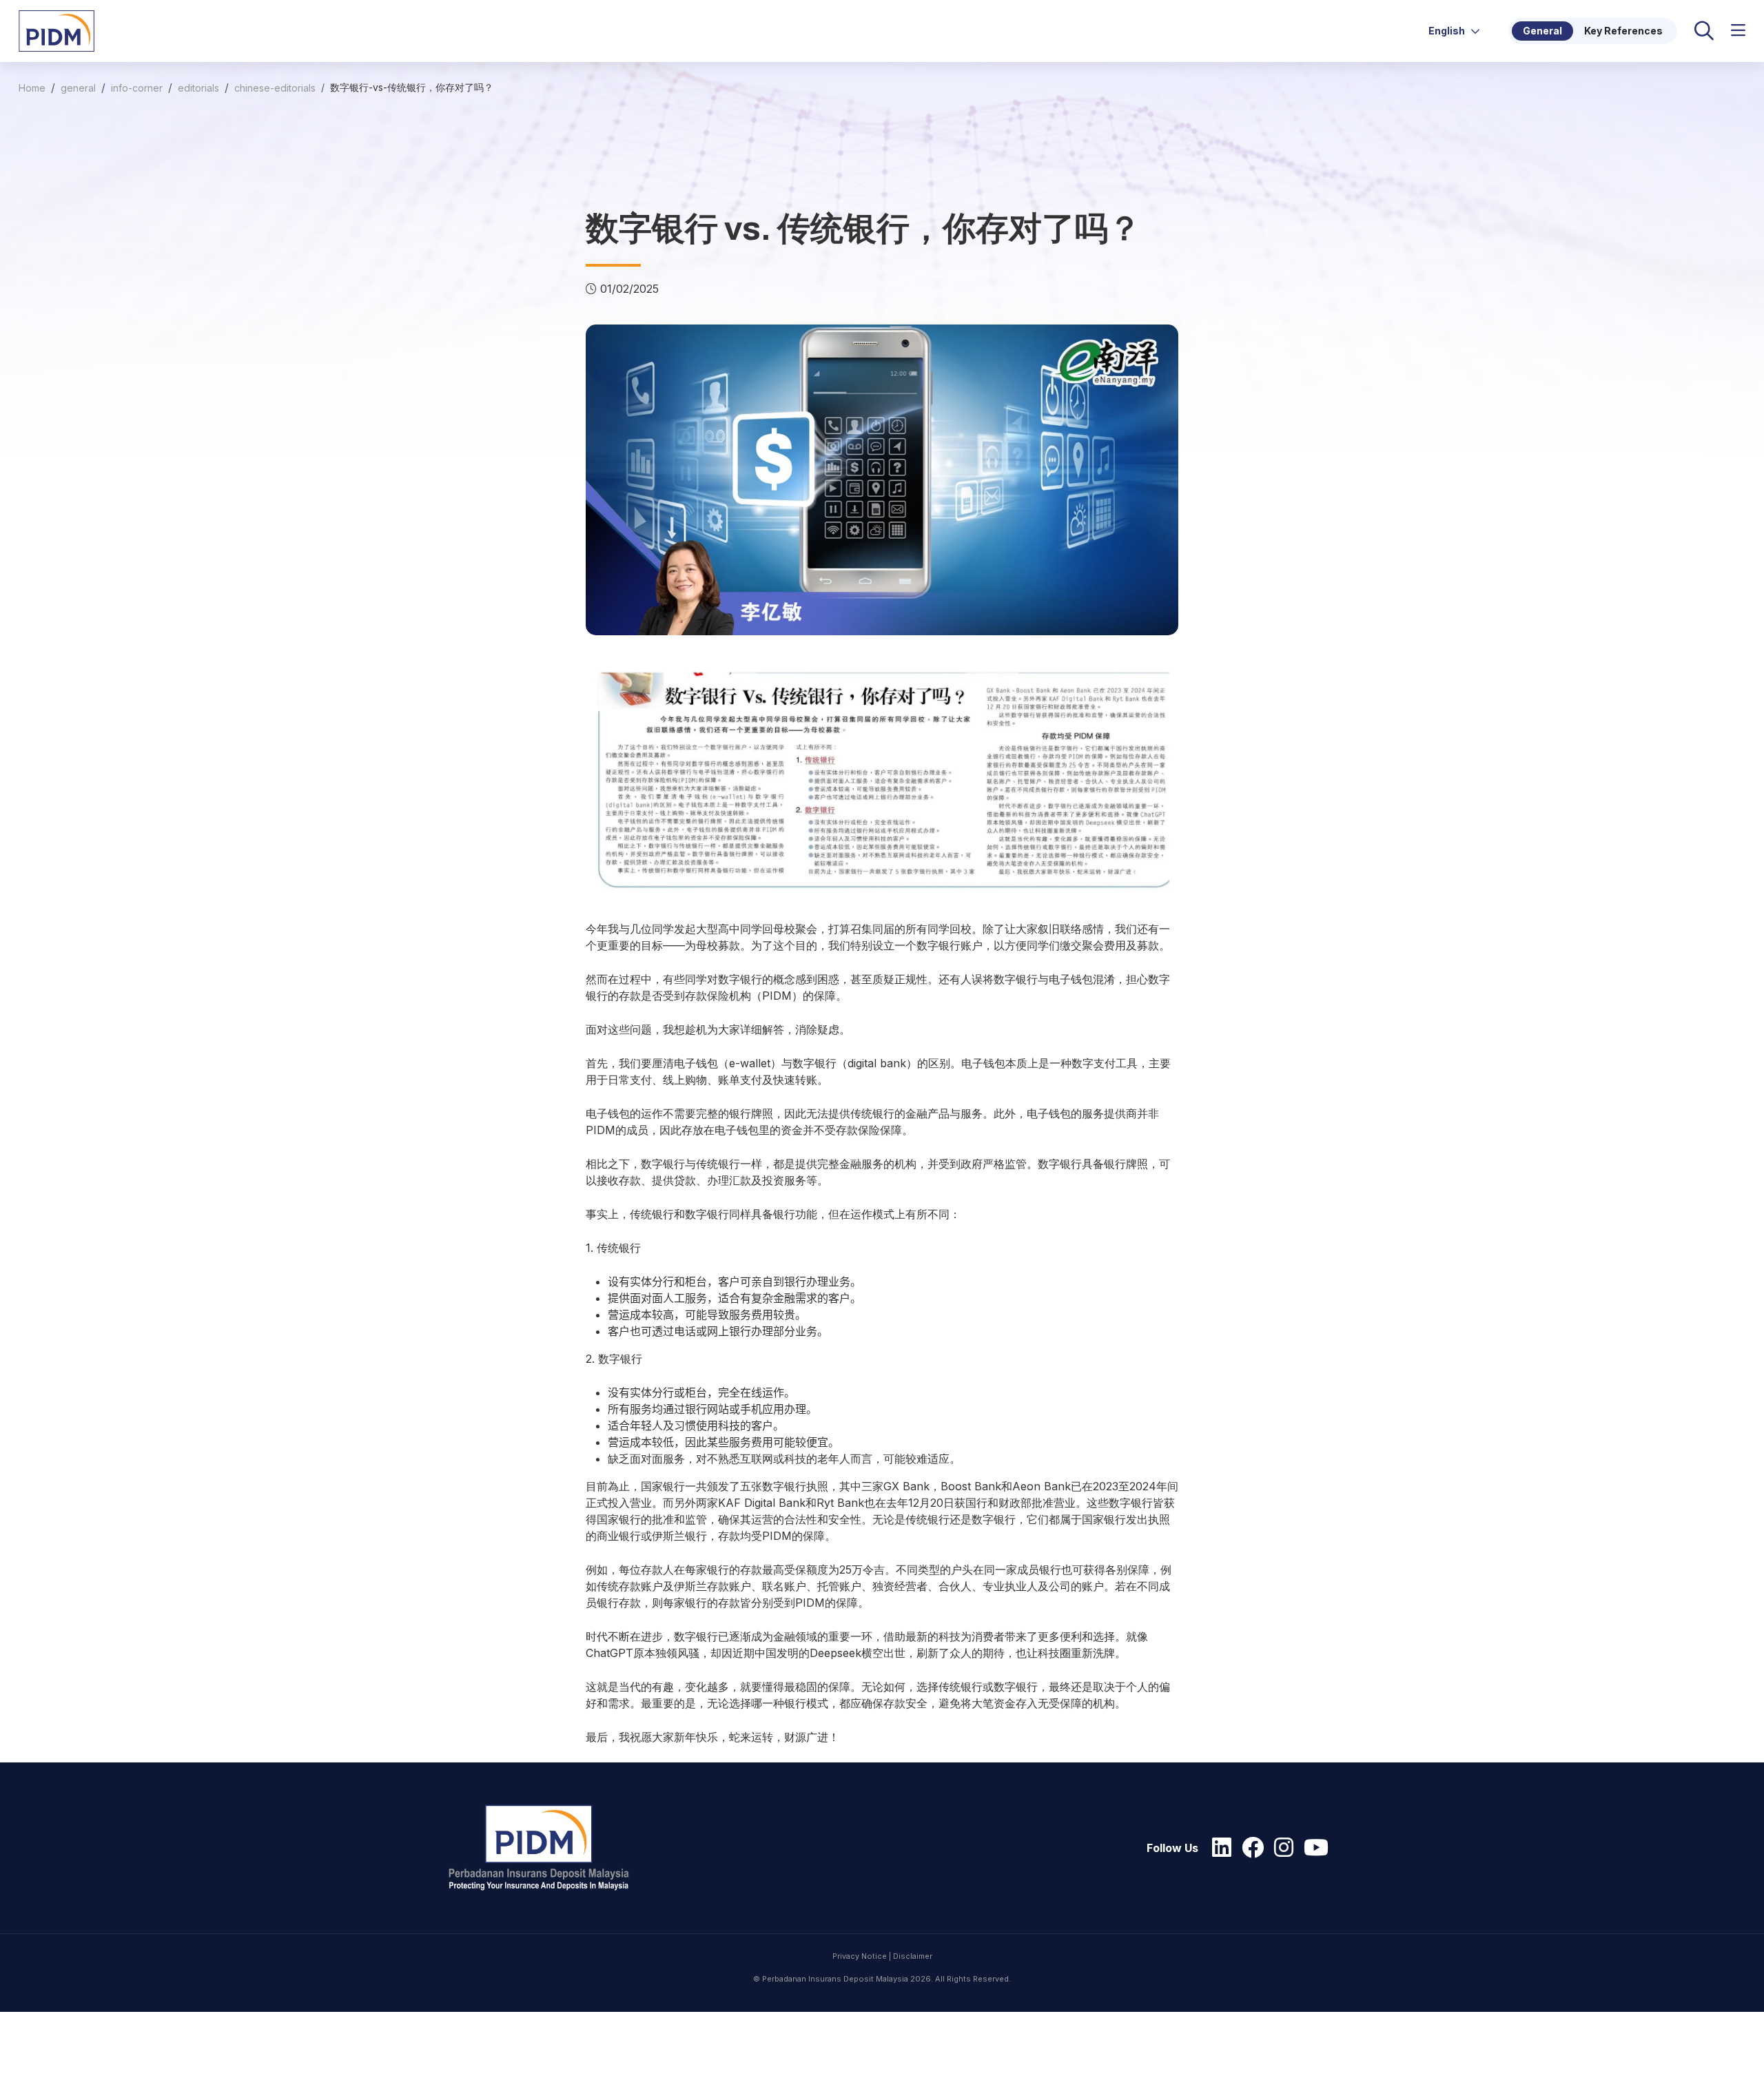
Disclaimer (913, 1956)
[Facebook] (1249, 1848)
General (1542, 31)
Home (32, 88)
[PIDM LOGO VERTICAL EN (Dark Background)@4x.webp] (545, 1848)
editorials (198, 88)
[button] (1738, 31)
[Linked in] (1218, 1848)
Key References (1623, 31)
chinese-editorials (275, 88)
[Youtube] (1313, 1848)
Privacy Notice (860, 1956)
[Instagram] (1280, 1848)
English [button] (1448, 31)
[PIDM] (57, 30)
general (78, 88)
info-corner (137, 88)
